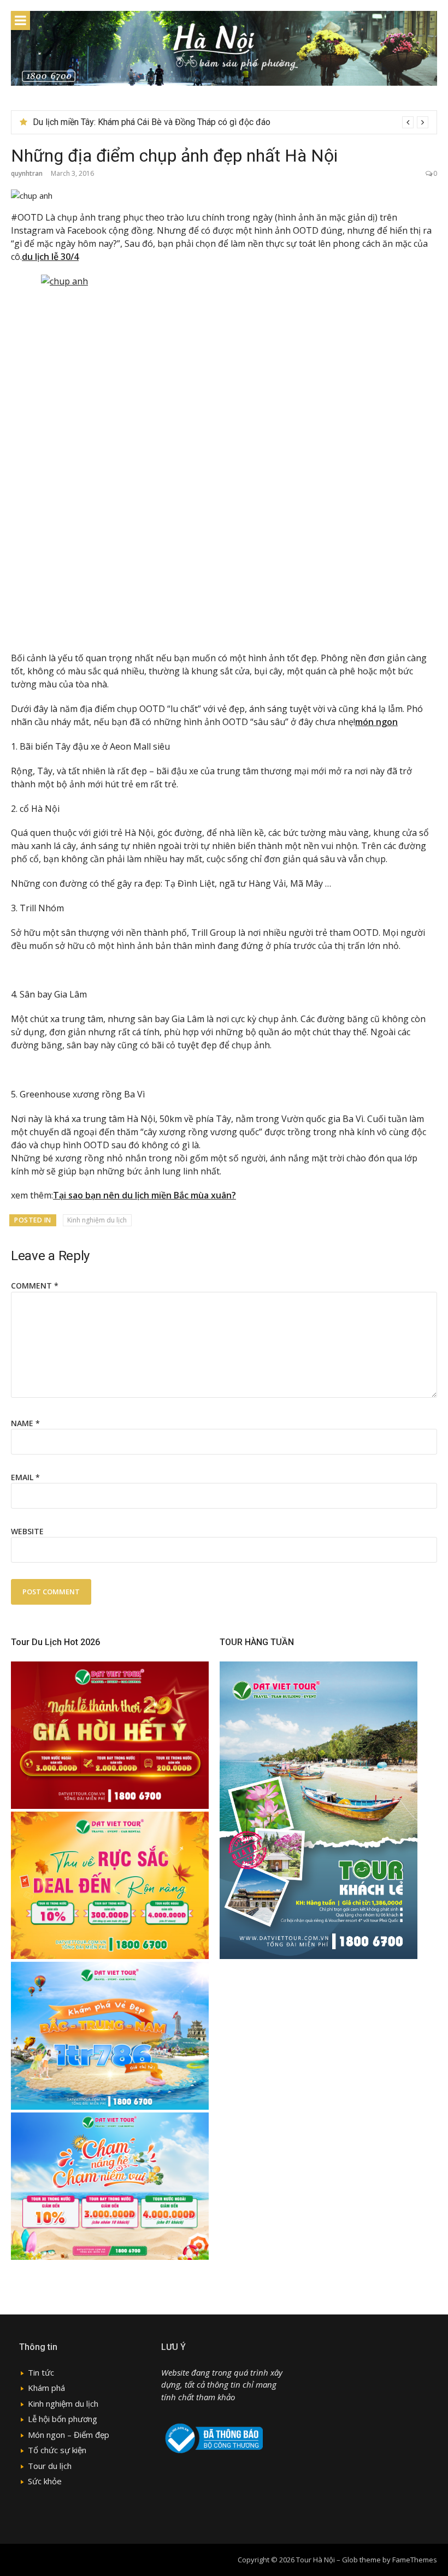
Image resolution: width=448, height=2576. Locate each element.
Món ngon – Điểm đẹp (69, 2435)
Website (27, 1531)
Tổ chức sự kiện (57, 2450)
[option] (231, 122)
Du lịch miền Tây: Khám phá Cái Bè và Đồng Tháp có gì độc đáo (152, 122)
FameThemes (415, 2560)
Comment (35, 1286)
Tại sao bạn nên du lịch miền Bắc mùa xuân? (145, 1195)
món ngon (376, 722)
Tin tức (41, 2372)
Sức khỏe (45, 2481)
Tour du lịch (50, 2466)
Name (25, 1423)
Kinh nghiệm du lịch (97, 1220)
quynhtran (27, 173)
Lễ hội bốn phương (63, 2419)
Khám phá (46, 2388)
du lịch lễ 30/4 (50, 257)
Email (25, 1477)
